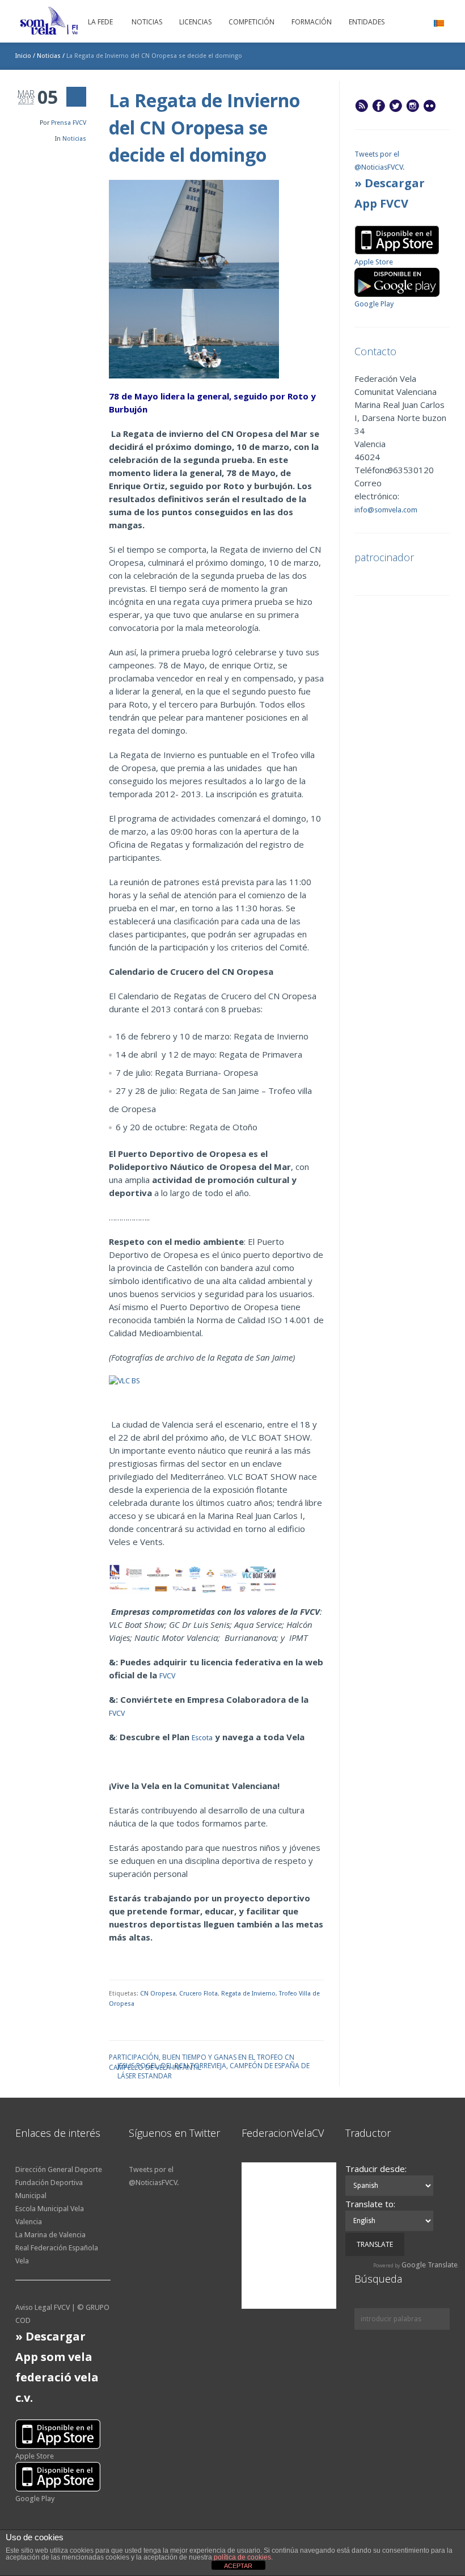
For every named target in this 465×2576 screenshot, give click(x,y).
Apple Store (374, 262)
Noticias (49, 56)
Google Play (374, 304)
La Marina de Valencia (50, 2235)
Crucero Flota (198, 1994)
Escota (202, 1738)
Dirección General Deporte (59, 2169)
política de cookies (242, 2557)
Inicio (23, 56)
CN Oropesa (158, 1994)
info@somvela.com (386, 510)
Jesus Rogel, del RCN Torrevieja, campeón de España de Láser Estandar (214, 2065)
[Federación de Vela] (75, 23)
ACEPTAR (238, 2566)
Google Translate (430, 2265)
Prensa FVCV (69, 123)
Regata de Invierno (248, 1994)
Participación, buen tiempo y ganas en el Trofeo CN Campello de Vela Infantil (202, 2057)
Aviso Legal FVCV (43, 2307)
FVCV (167, 1676)
